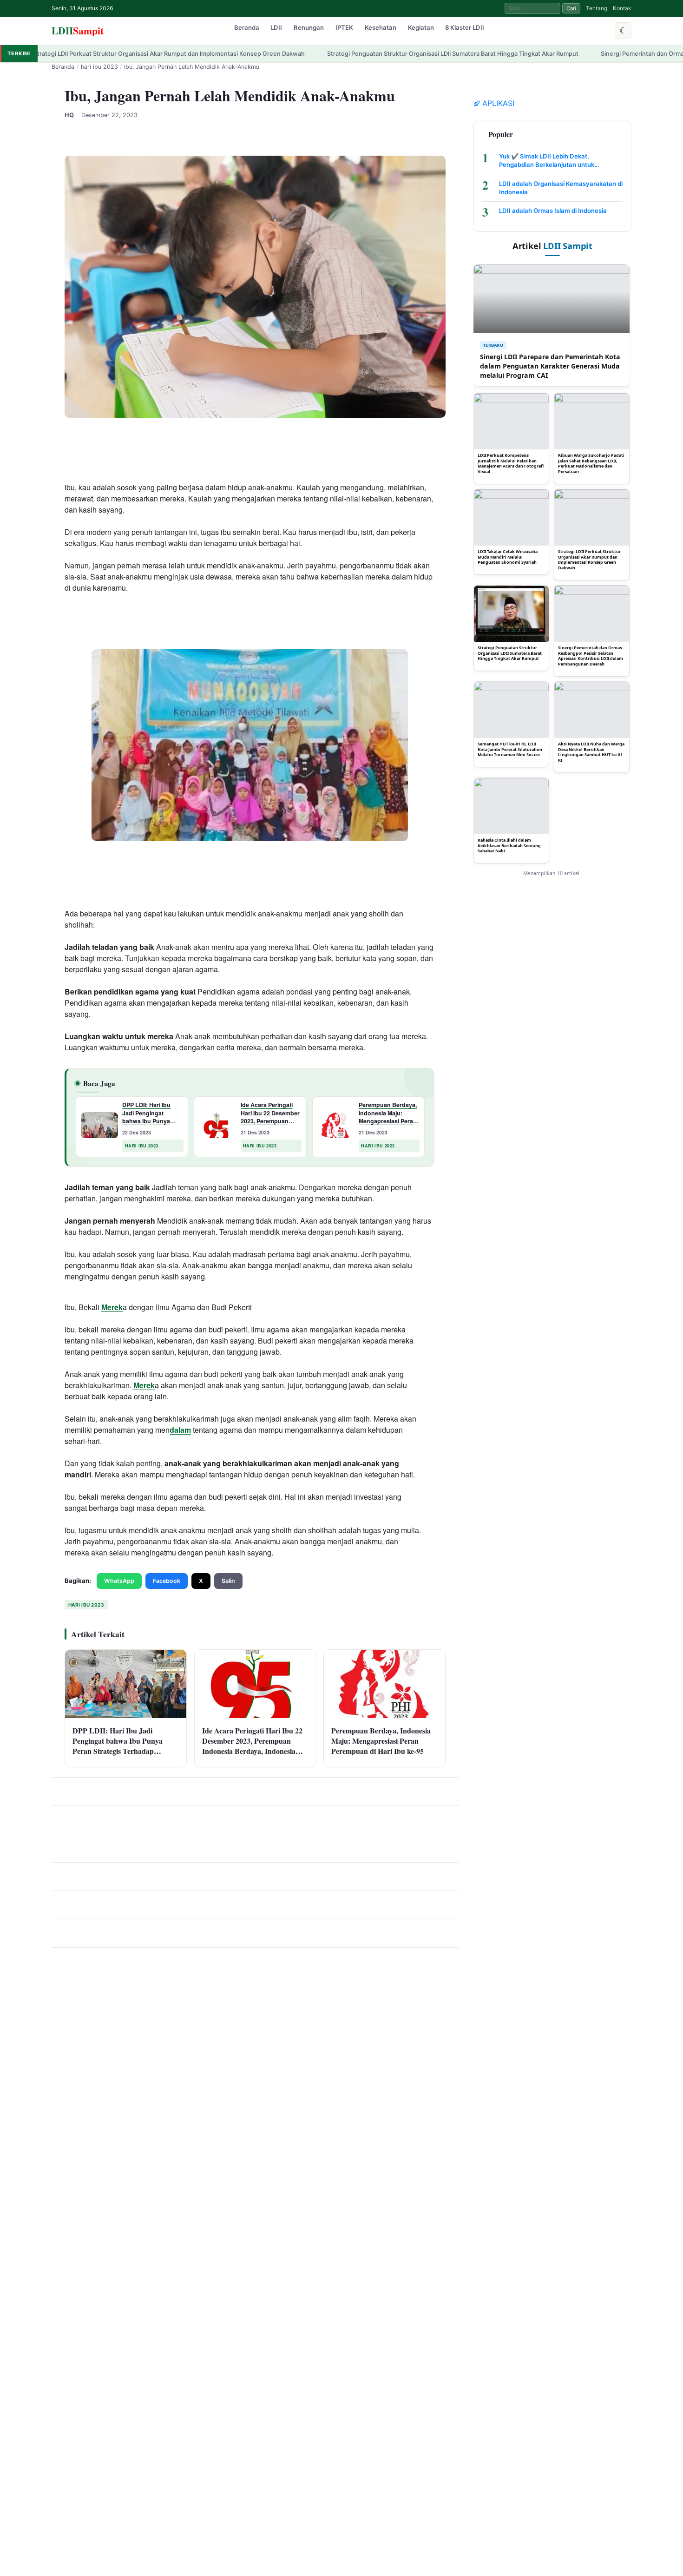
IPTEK (344, 27)
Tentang (597, 8)
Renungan (309, 27)
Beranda (247, 27)
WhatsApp (119, 1581)
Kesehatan (381, 27)
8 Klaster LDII (465, 27)
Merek (112, 1307)
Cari (571, 8)
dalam (180, 1430)
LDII (78, 30)
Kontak (622, 8)
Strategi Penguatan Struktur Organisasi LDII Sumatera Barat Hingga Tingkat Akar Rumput (337, 54)
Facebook (167, 1581)
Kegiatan (421, 27)
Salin (228, 1581)
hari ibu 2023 (99, 67)
